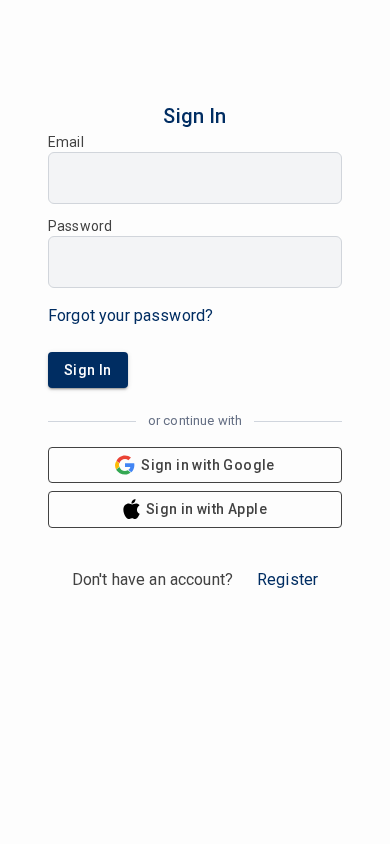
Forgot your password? (130, 315)
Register (287, 579)
